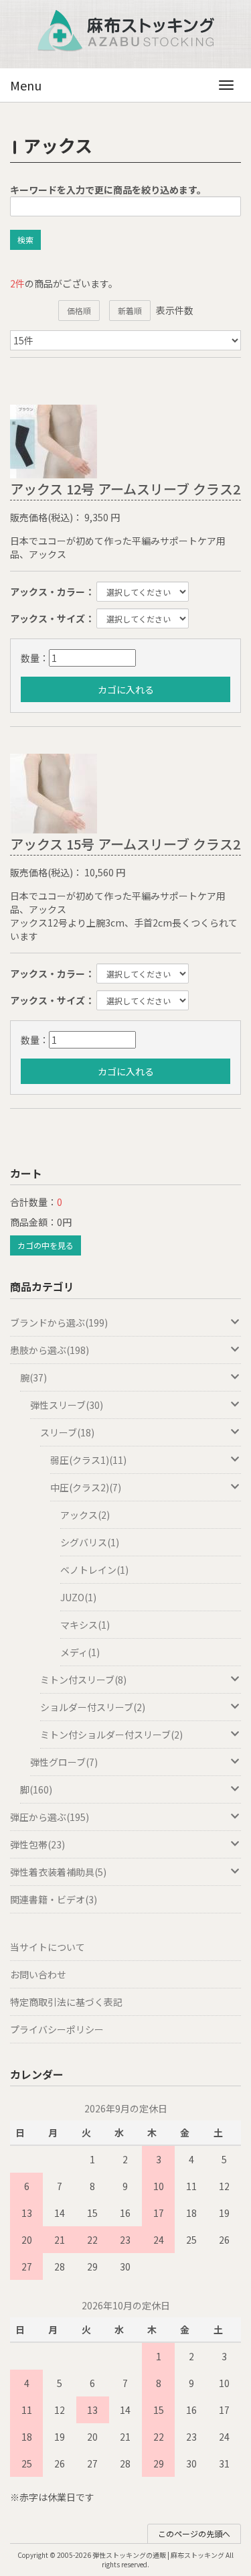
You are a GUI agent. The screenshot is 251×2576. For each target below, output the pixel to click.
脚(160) (36, 1789)
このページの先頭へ (194, 2533)
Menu (26, 85)
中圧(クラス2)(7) (86, 1487)
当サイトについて (48, 1947)
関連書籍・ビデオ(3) (54, 1899)
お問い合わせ (38, 1974)
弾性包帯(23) (37, 1844)
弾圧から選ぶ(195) (50, 1817)
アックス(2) (85, 1515)
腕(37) (33, 1377)
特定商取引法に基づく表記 (66, 2002)
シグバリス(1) (90, 1542)
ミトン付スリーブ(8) (83, 1680)
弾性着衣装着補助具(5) (58, 1872)
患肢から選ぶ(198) (50, 1350)
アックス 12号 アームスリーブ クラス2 (125, 489)
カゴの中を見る (46, 1245)
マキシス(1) (85, 1625)
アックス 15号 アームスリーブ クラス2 (125, 844)
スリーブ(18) (67, 1432)
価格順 (79, 311)
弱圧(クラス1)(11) (88, 1460)
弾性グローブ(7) (64, 1762)
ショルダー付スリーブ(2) (93, 1707)
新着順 (130, 311)
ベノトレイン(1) (94, 1570)
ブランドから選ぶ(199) (59, 1323)
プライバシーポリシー (57, 2029)
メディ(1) (80, 1652)
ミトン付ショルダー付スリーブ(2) (111, 1735)
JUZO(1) (78, 1597)
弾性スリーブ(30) (67, 1405)
